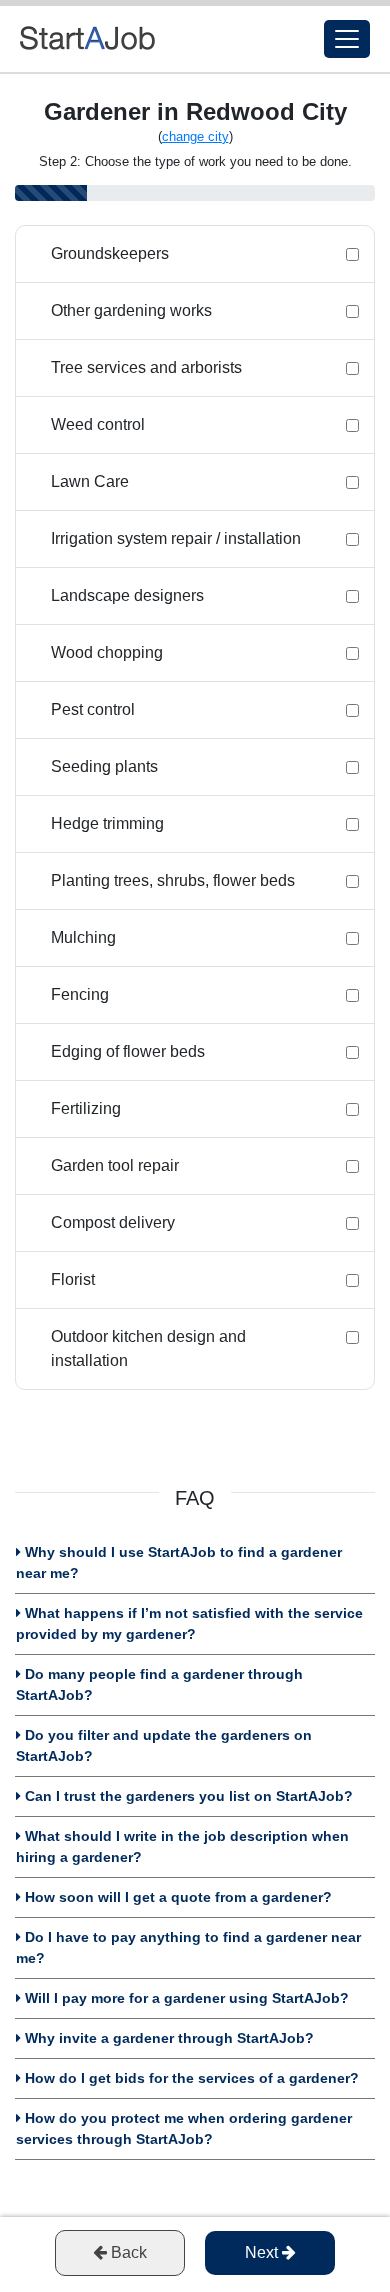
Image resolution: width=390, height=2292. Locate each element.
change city (195, 136)
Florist (73, 1279)
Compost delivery (113, 1222)
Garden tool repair (115, 1165)
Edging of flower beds (128, 1051)
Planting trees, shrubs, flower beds (173, 880)
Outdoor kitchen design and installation (148, 1348)
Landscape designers (127, 595)
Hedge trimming (107, 823)
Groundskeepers (110, 253)
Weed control (98, 424)
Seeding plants (104, 766)
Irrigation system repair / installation (176, 538)
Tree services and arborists (146, 367)
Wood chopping (107, 652)
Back (127, 2252)
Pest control (93, 709)
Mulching (83, 937)
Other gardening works (131, 310)
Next (263, 2252)
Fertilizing (86, 1108)
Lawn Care (90, 481)
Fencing (80, 994)
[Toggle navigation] (347, 39)
